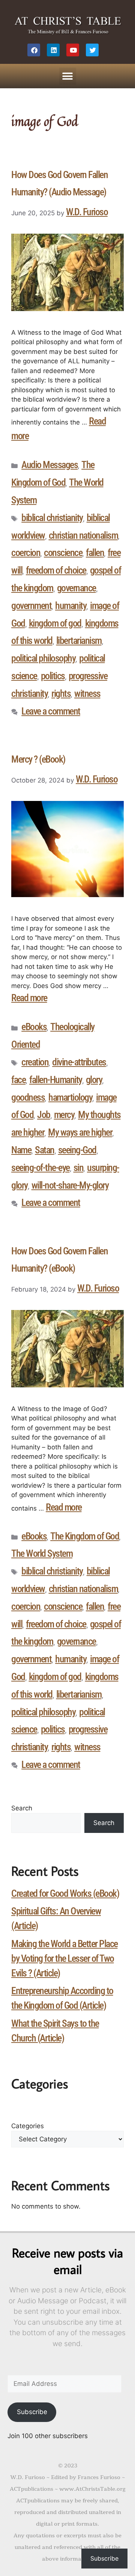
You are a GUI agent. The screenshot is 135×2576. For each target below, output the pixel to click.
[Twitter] (92, 50)
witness (87, 693)
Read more (29, 998)
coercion (26, 553)
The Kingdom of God (85, 1536)
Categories (28, 2126)
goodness (28, 1097)
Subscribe (32, 2412)
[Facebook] (34, 50)
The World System (42, 1553)
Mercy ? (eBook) (38, 759)
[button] (68, 76)
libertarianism (79, 641)
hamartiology (70, 1097)
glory (94, 1080)
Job (44, 1115)
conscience (63, 553)
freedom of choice (56, 570)
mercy (64, 1115)
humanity (71, 606)
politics (53, 676)
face (18, 1080)
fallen (95, 553)
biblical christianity (52, 518)
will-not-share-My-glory (70, 1185)
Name (21, 1150)
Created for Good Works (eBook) (65, 1893)
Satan (45, 1150)
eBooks (34, 1027)
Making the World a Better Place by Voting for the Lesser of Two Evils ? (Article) (64, 1958)
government (31, 606)
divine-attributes (79, 1062)
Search (22, 1808)
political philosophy (43, 658)
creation (35, 1062)
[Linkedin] (53, 50)
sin (79, 1168)
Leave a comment (51, 711)
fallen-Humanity (56, 1080)
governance (76, 588)
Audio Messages (49, 465)
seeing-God (77, 1150)
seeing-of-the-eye (40, 1168)
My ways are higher (80, 1132)
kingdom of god (55, 623)
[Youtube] (73, 50)
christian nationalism (83, 535)
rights (61, 693)
